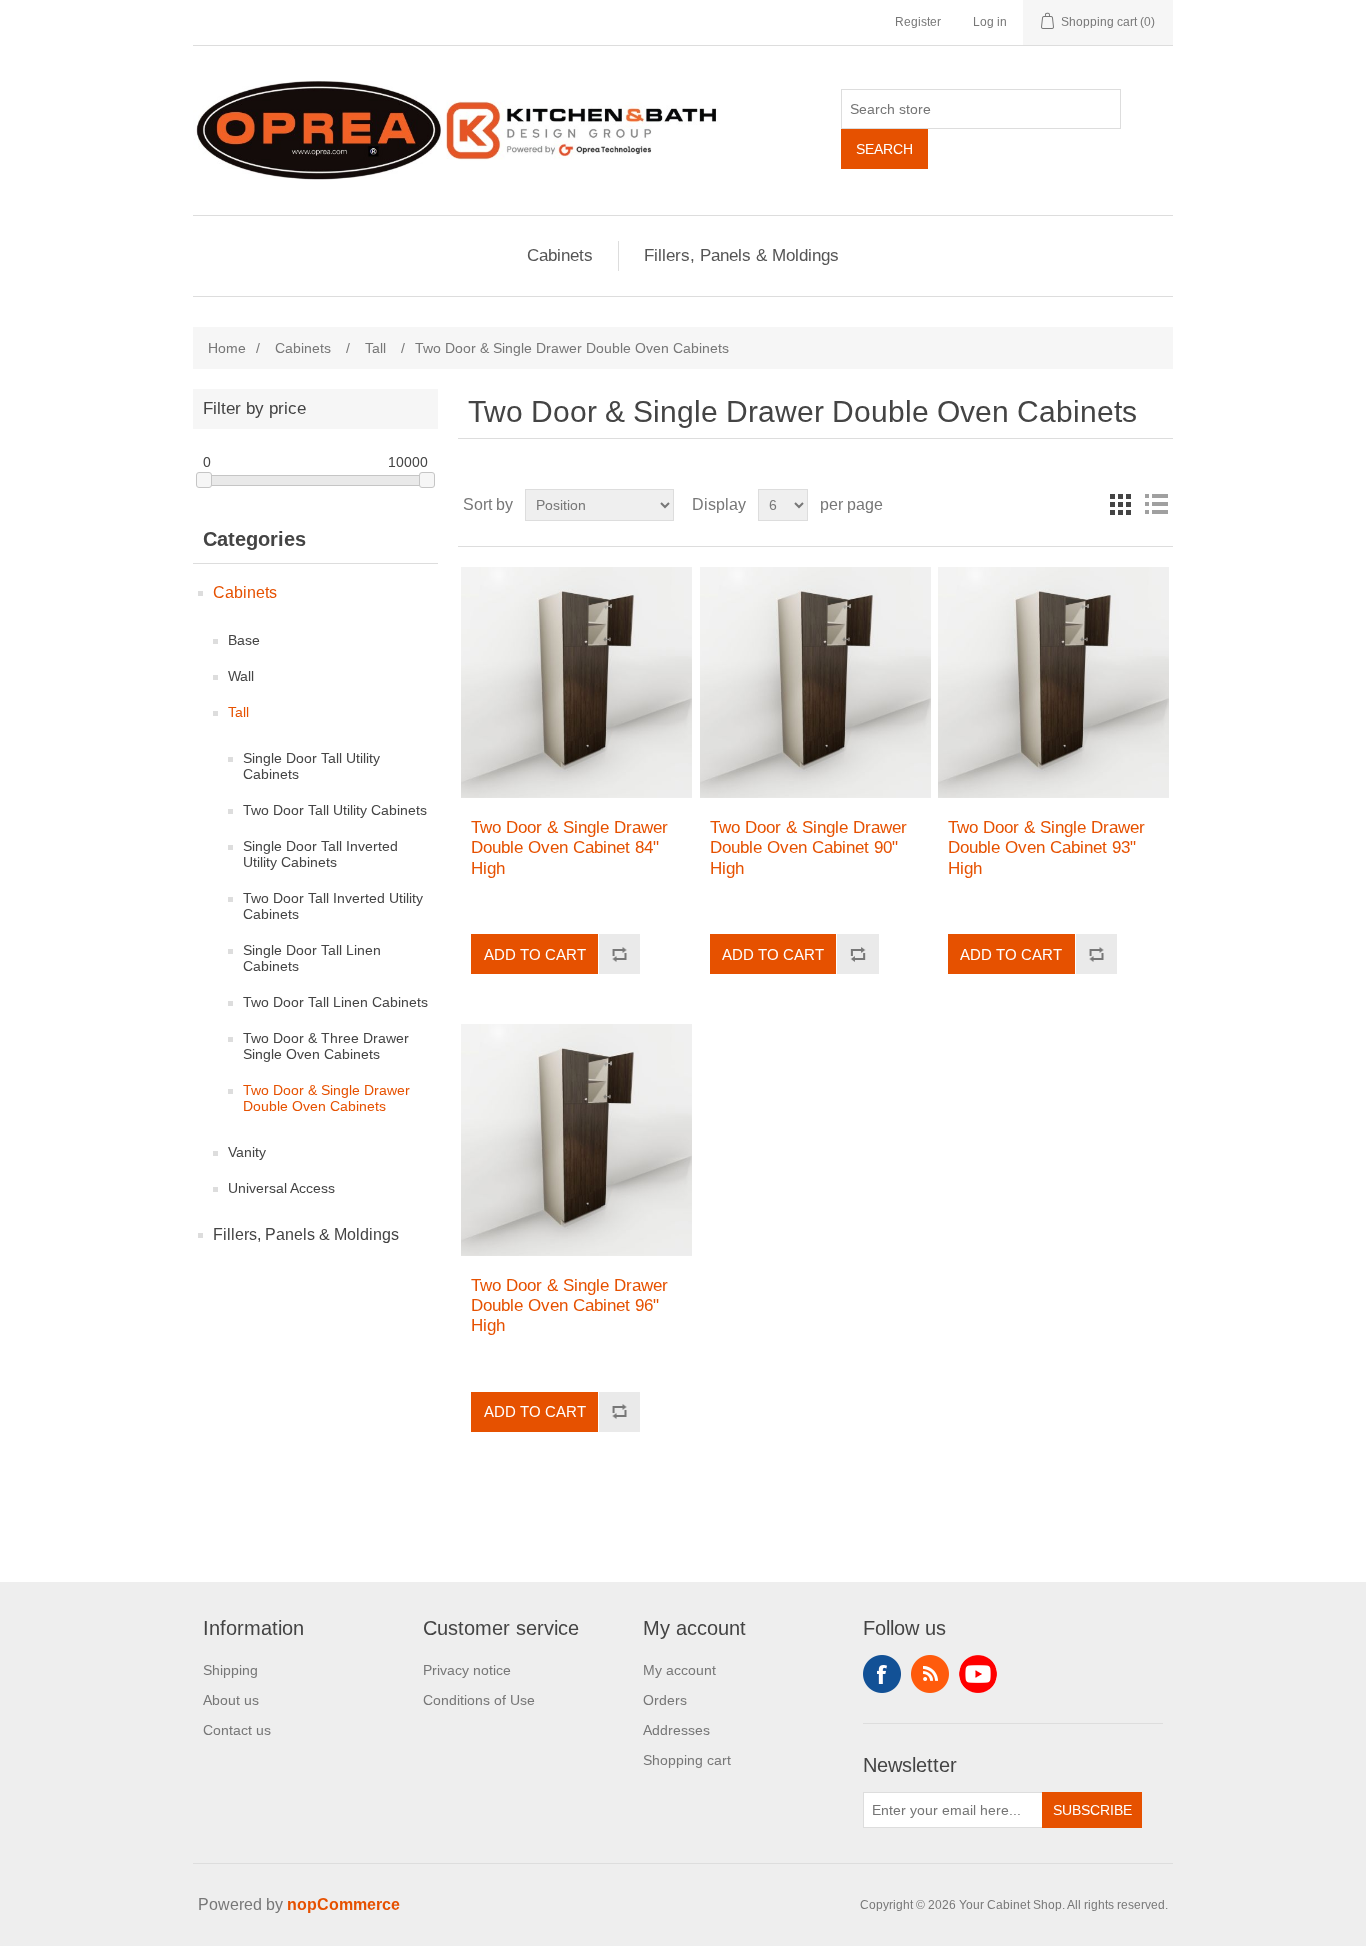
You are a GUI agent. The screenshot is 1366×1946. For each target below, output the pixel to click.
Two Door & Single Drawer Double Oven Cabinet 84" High (569, 848)
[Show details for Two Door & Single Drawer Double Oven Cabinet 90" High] (815, 682)
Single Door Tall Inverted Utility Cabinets (320, 854)
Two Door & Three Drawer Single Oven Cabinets (326, 1046)
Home (227, 348)
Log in (990, 22)
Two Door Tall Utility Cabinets (335, 810)
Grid (1120, 505)
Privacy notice (467, 1670)
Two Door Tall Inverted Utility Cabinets (333, 906)
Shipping (230, 1670)
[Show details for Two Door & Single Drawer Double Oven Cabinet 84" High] (576, 682)
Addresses (676, 1730)
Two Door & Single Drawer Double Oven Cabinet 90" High (808, 848)
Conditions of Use (479, 1700)
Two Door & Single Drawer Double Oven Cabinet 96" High (569, 1306)
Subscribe (1092, 1810)
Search (884, 149)
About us (231, 1700)
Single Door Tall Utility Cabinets (311, 766)
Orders (665, 1700)
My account (679, 1670)
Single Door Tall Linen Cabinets (312, 958)
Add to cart (535, 954)
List (1156, 505)
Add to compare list (619, 954)
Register (918, 22)
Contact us (237, 1730)
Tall (238, 712)
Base (244, 640)
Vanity (247, 1152)
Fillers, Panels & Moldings (741, 255)
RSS (930, 1674)
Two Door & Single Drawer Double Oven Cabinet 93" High (1046, 848)
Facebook (882, 1674)
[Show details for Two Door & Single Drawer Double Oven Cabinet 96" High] (576, 1139)
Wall (241, 676)
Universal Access (281, 1188)
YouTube (978, 1674)
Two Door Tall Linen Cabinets (335, 1002)
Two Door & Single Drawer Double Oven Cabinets (326, 1098)
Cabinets (560, 255)
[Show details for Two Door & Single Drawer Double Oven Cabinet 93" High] (1053, 682)
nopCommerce (343, 1904)
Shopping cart (687, 1760)
